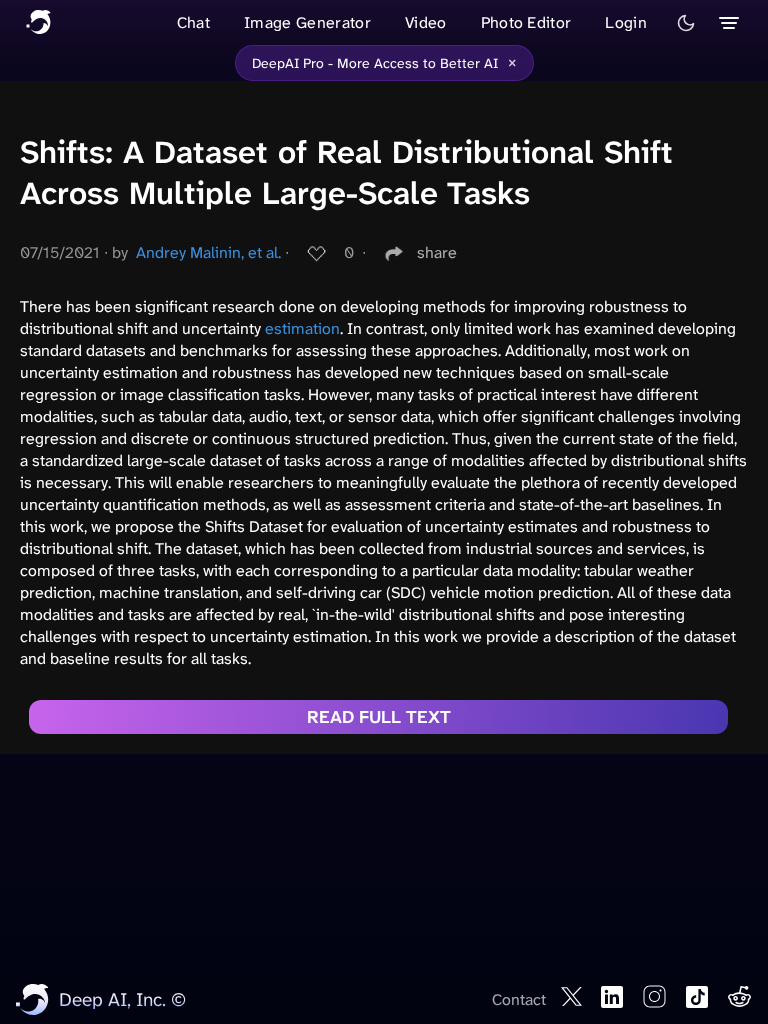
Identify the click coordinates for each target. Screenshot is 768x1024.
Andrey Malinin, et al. (208, 252)
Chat (193, 22)
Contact (519, 999)
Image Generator (307, 22)
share (437, 252)
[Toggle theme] (686, 23)
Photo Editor (526, 22)
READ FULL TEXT (379, 717)
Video (426, 22)
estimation (302, 328)
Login (626, 22)
